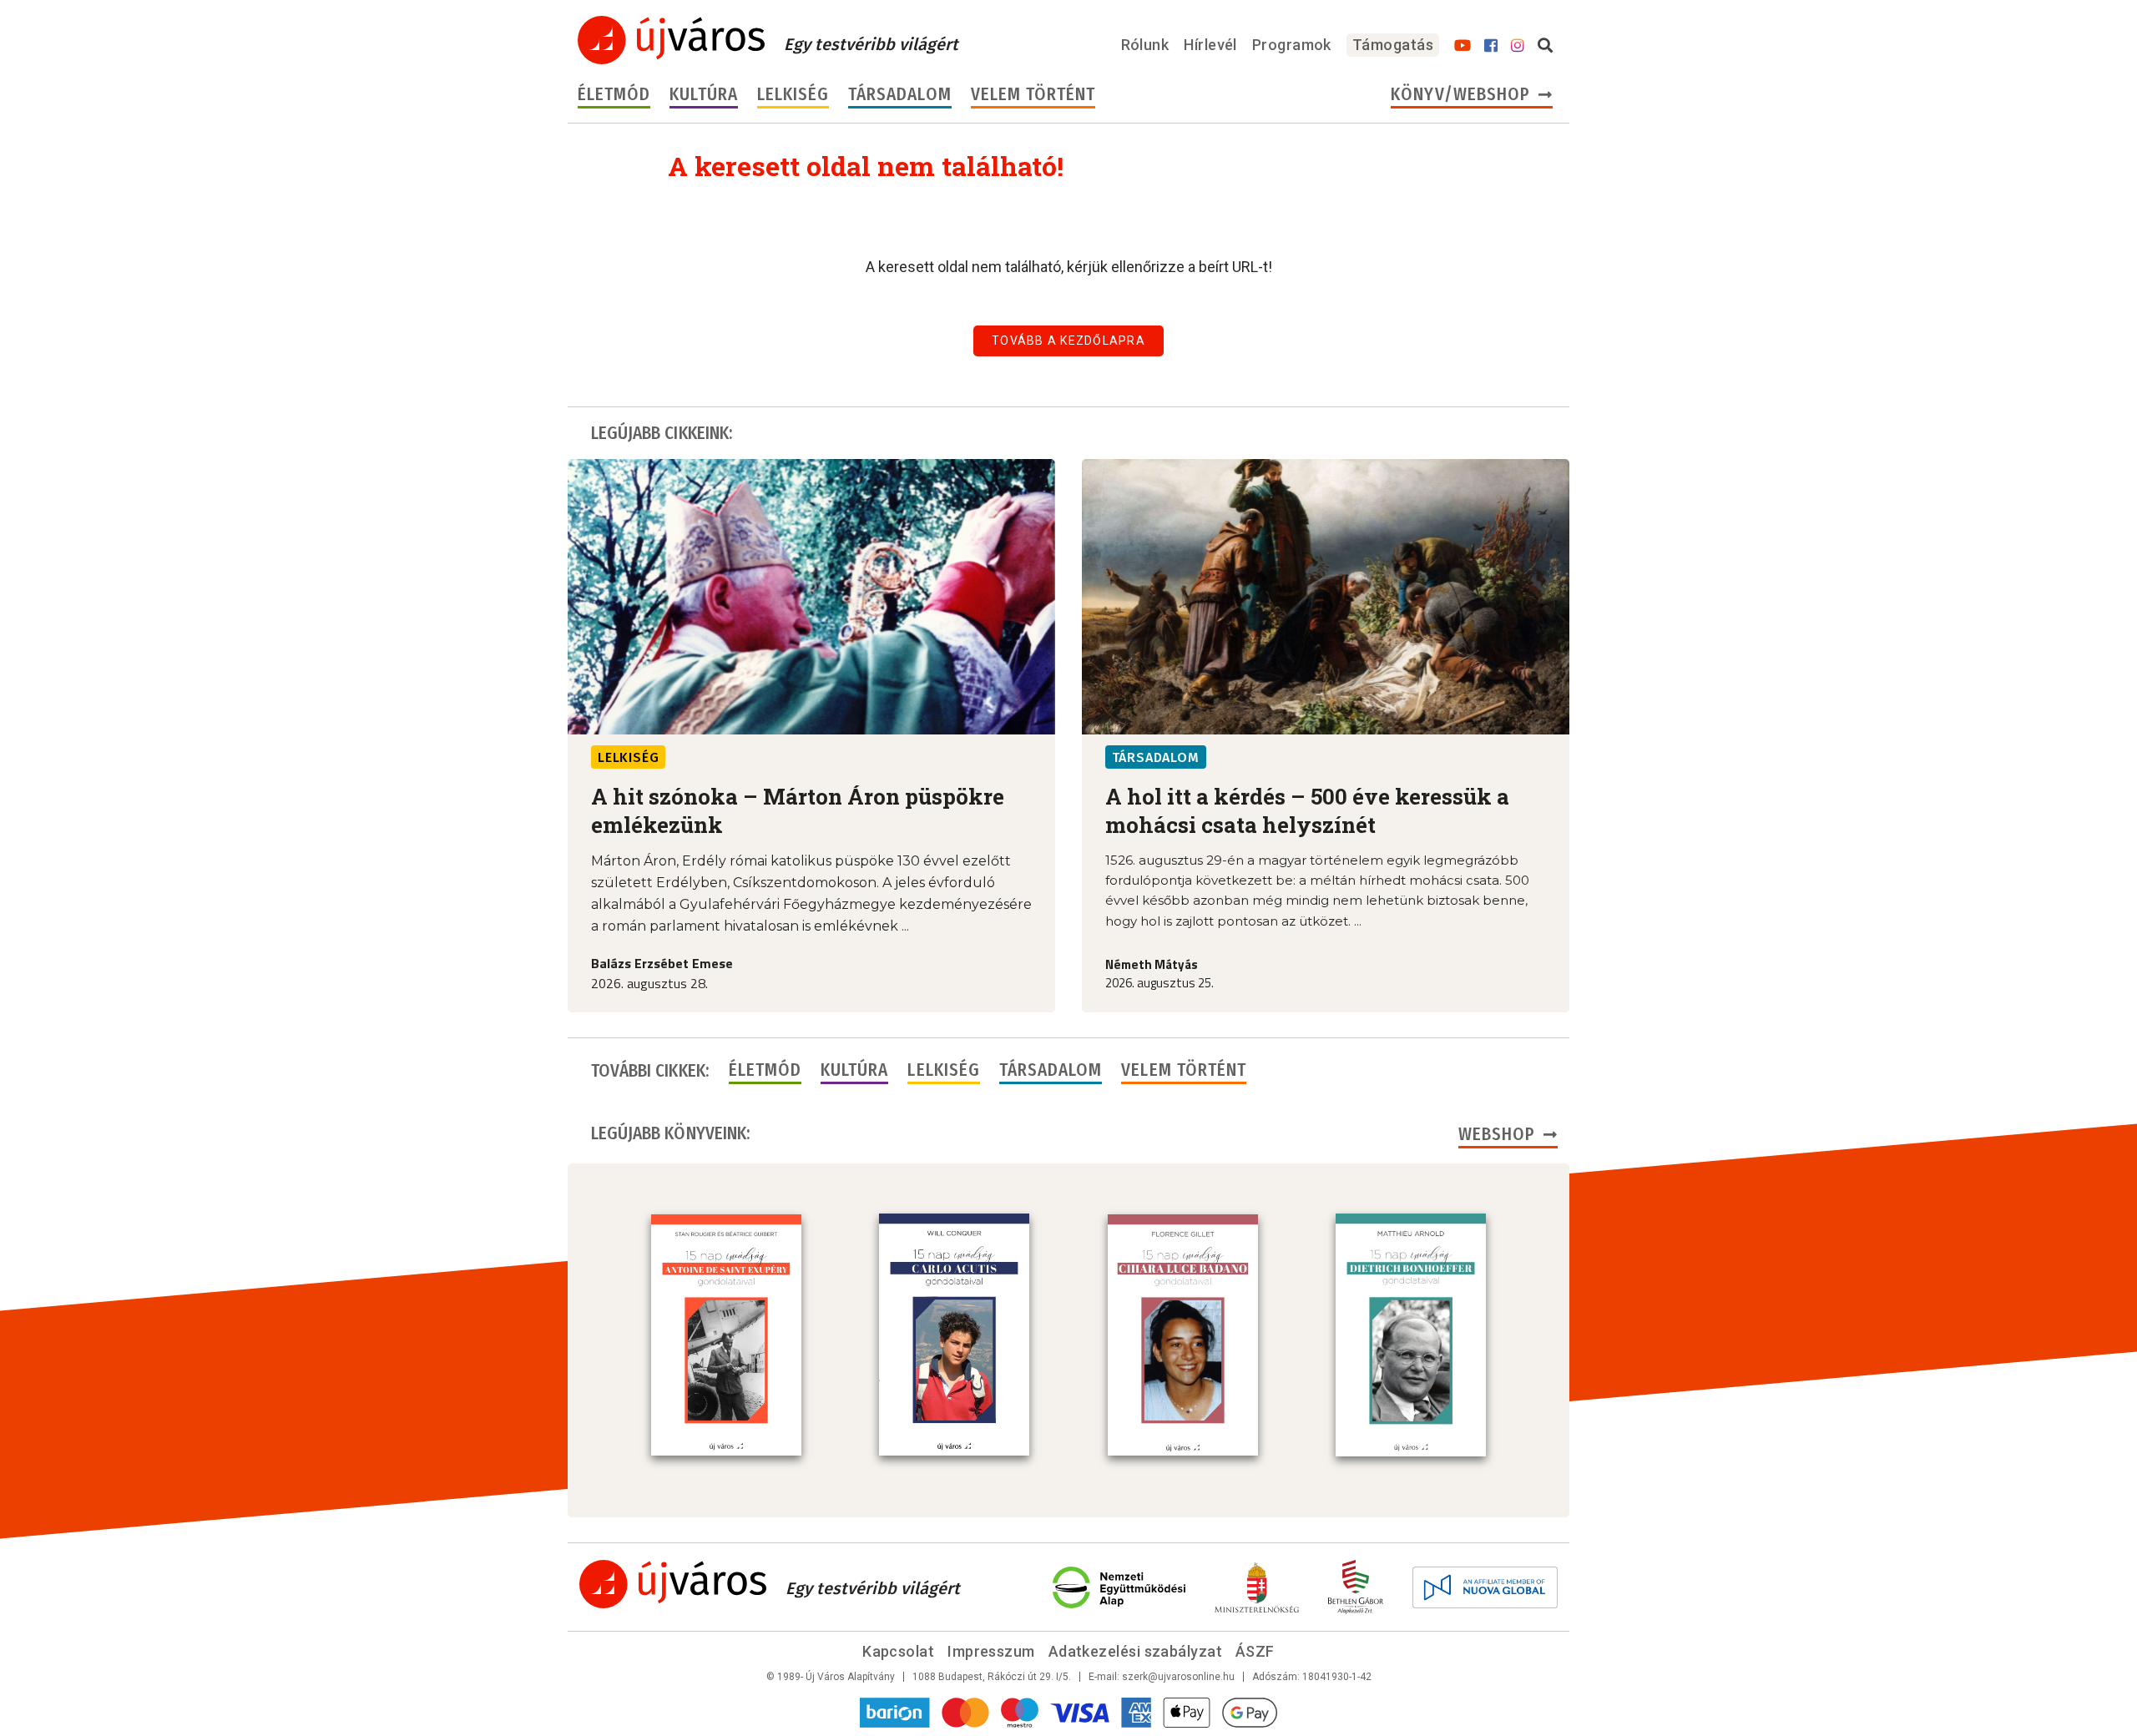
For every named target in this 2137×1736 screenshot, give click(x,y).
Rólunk (1145, 45)
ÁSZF (1255, 1651)
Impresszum (991, 1651)
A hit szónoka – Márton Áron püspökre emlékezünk (798, 810)
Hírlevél (1210, 45)
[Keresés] (1545, 46)
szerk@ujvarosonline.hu (1178, 1677)
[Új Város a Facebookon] (1491, 46)
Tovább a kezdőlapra (1068, 341)
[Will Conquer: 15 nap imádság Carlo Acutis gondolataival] (954, 1335)
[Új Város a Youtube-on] (1463, 46)
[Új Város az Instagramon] (1518, 46)
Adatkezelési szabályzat (1135, 1651)
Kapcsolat (898, 1651)
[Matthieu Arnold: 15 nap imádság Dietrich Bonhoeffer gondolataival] (1411, 1335)
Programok (1292, 45)
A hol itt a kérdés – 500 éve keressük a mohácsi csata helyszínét (1307, 810)
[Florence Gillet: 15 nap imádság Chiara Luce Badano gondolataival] (1183, 1335)
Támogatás (1393, 45)
